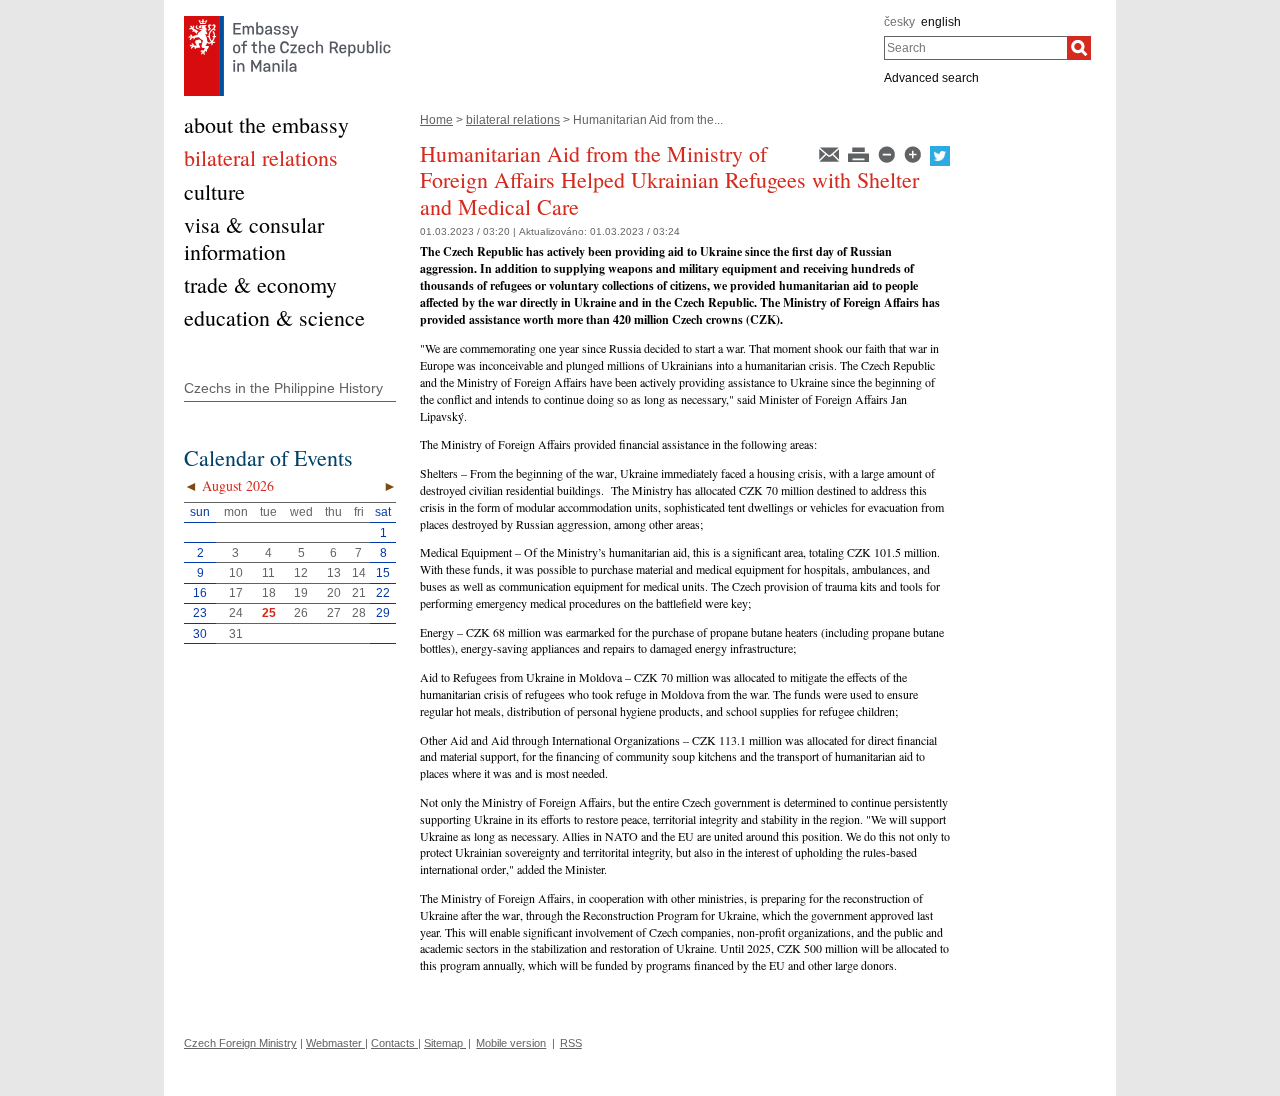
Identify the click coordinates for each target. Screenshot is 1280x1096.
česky (899, 22)
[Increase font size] (914, 153)
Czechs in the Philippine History (283, 388)
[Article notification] (830, 153)
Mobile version (511, 1043)
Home (436, 120)
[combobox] (975, 48)
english (941, 22)
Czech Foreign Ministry (240, 1043)
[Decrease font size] (888, 153)
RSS (571, 1043)
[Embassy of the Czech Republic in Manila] (287, 21)
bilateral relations (513, 120)
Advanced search (931, 78)
